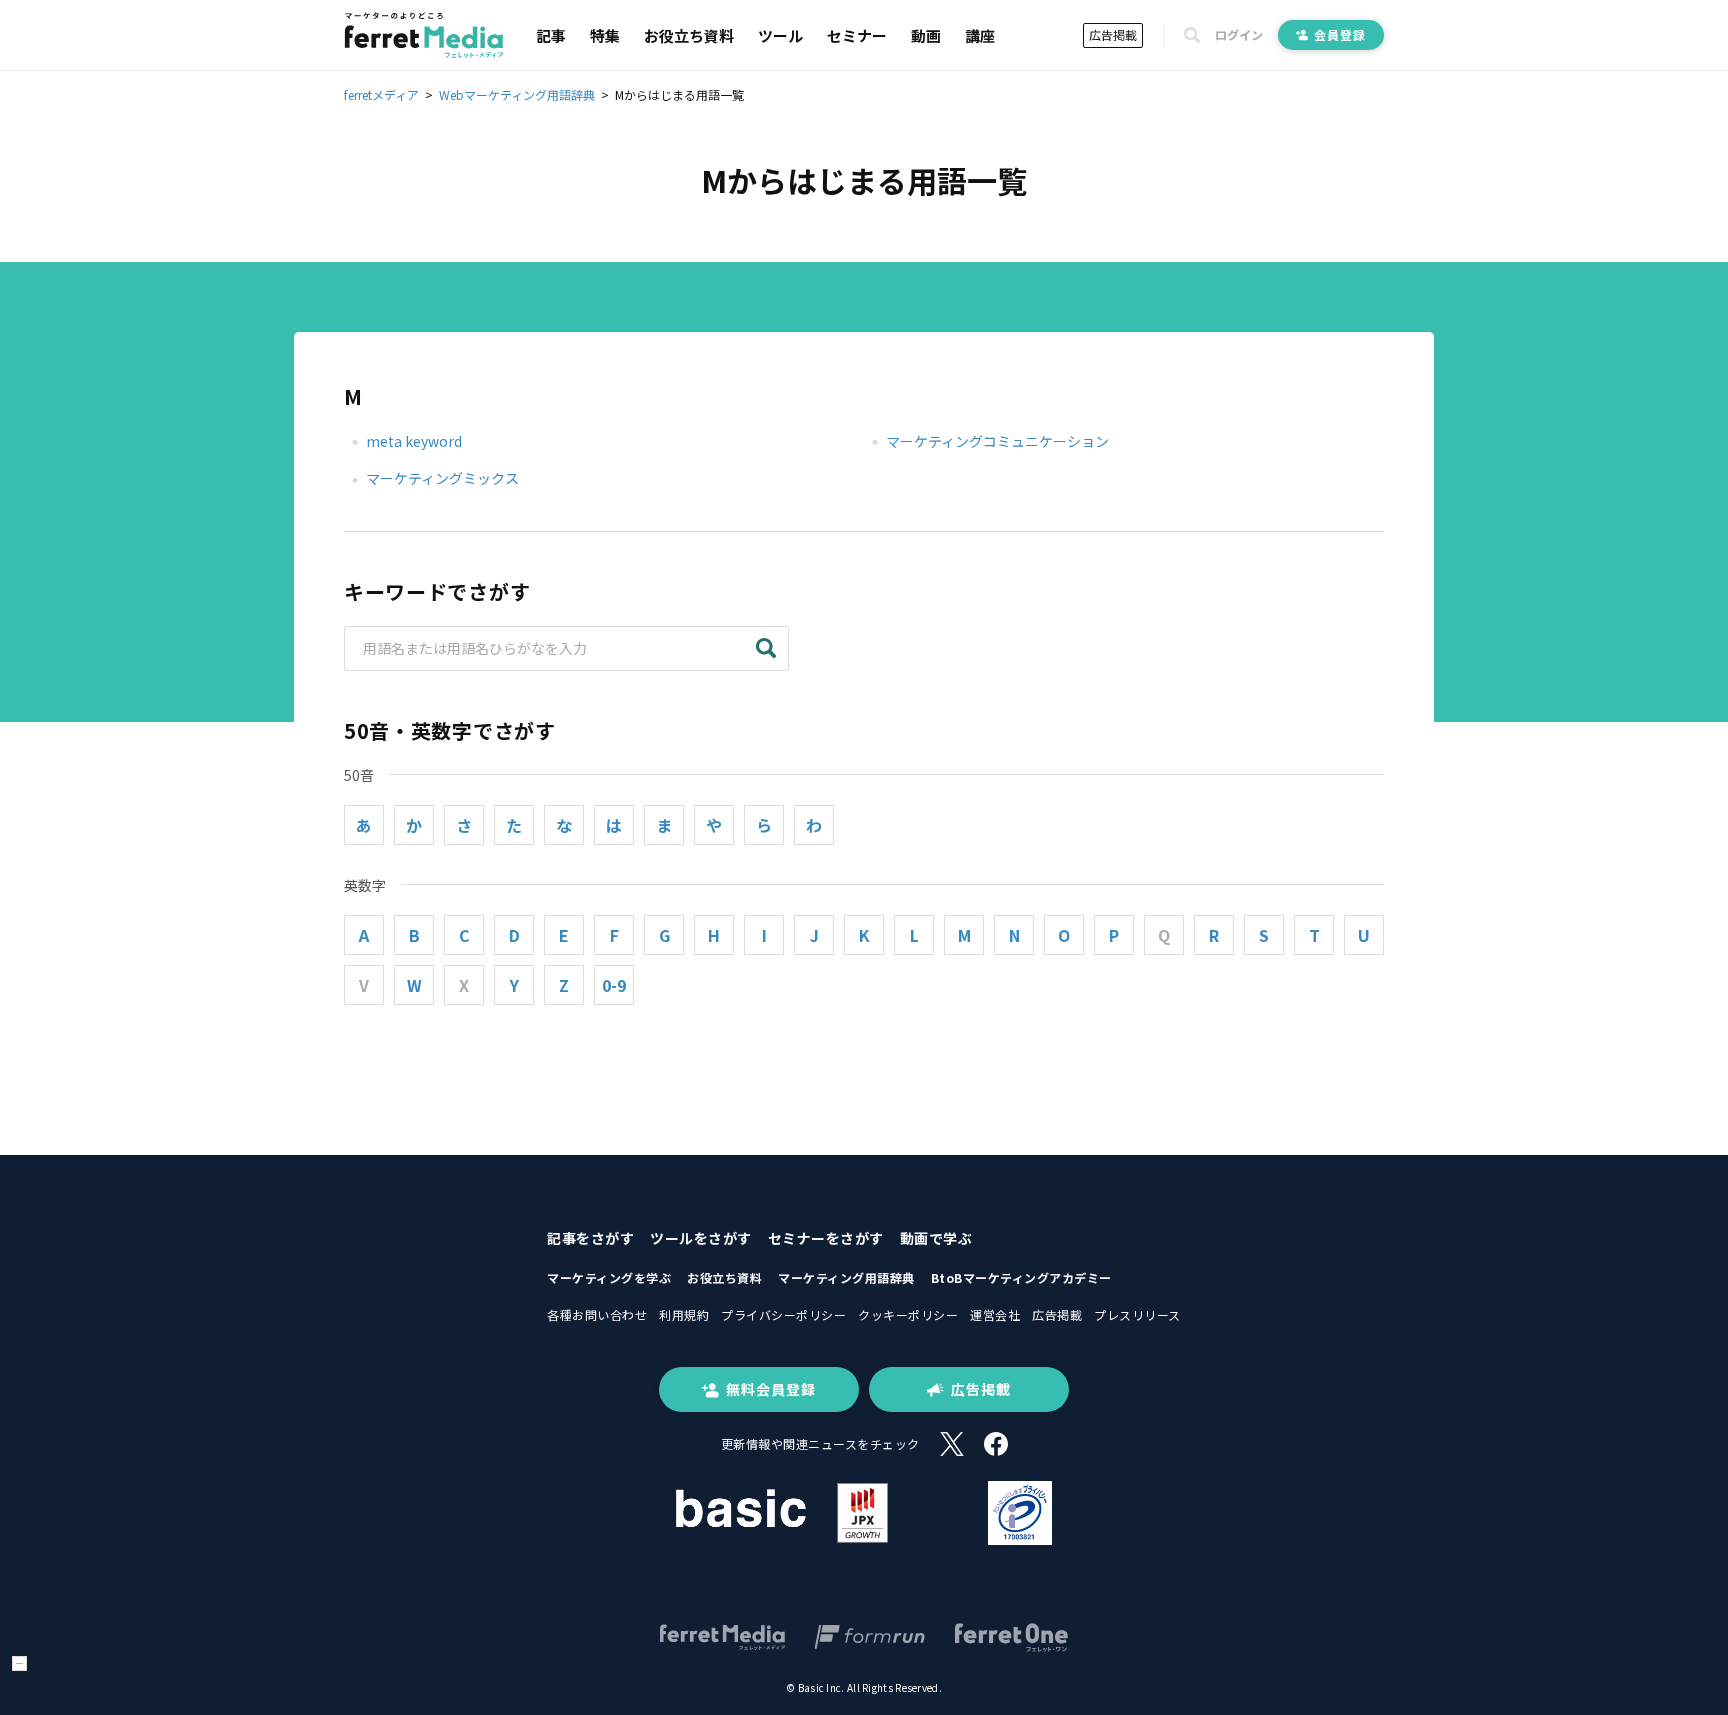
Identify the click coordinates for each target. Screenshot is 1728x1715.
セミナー (857, 35)
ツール (780, 35)
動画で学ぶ (936, 1238)
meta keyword (414, 441)
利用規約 (684, 1314)
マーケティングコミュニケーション (997, 441)
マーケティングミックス (442, 478)
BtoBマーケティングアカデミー (1021, 1277)
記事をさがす (590, 1238)
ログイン (1239, 35)
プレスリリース (1137, 1314)
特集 (605, 35)
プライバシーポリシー (783, 1314)
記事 (551, 35)
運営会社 (995, 1314)
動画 (926, 35)
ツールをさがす (701, 1238)
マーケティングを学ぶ (609, 1277)
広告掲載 (1113, 34)
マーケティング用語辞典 (846, 1277)
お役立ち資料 (689, 35)
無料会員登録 (771, 1389)
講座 (980, 35)
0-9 (614, 985)
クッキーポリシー (908, 1314)
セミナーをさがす (826, 1238)
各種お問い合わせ (597, 1314)
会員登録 (1340, 34)
